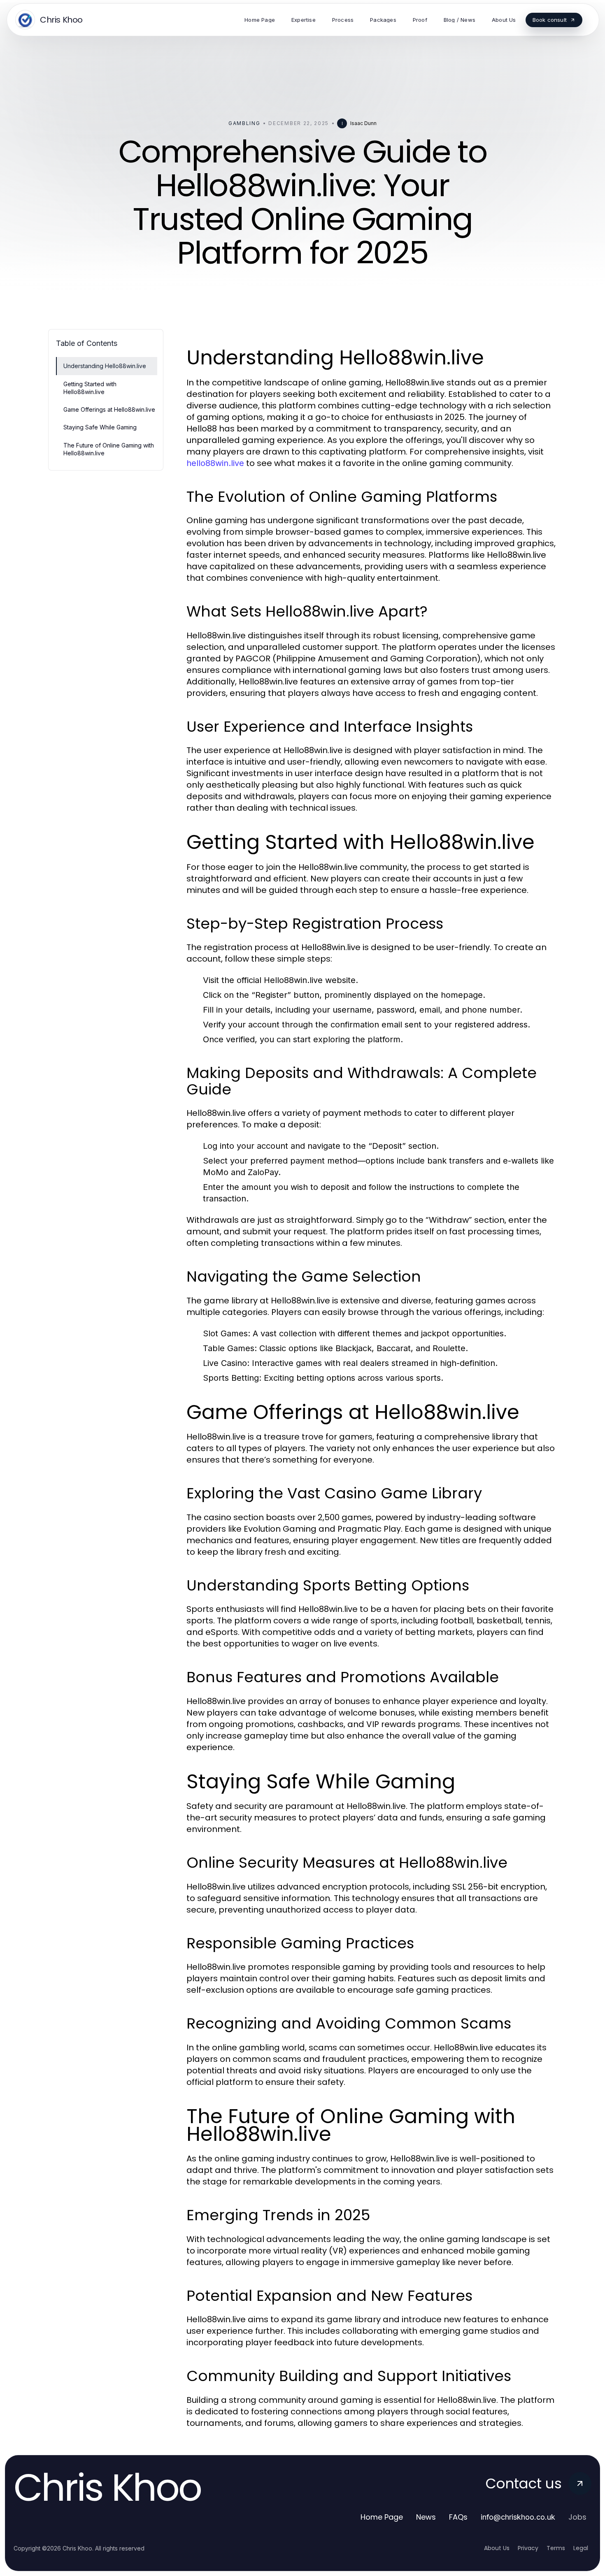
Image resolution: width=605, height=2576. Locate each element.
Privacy (528, 2548)
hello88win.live (215, 463)
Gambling (244, 123)
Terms (556, 2548)
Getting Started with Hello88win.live (90, 388)
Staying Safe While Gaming (100, 427)
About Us (497, 2548)
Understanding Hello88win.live (105, 366)
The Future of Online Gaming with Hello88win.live (109, 449)
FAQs (458, 2517)
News (426, 2517)
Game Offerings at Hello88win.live (109, 409)
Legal (581, 2548)
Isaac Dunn (363, 123)
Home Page (382, 2517)
